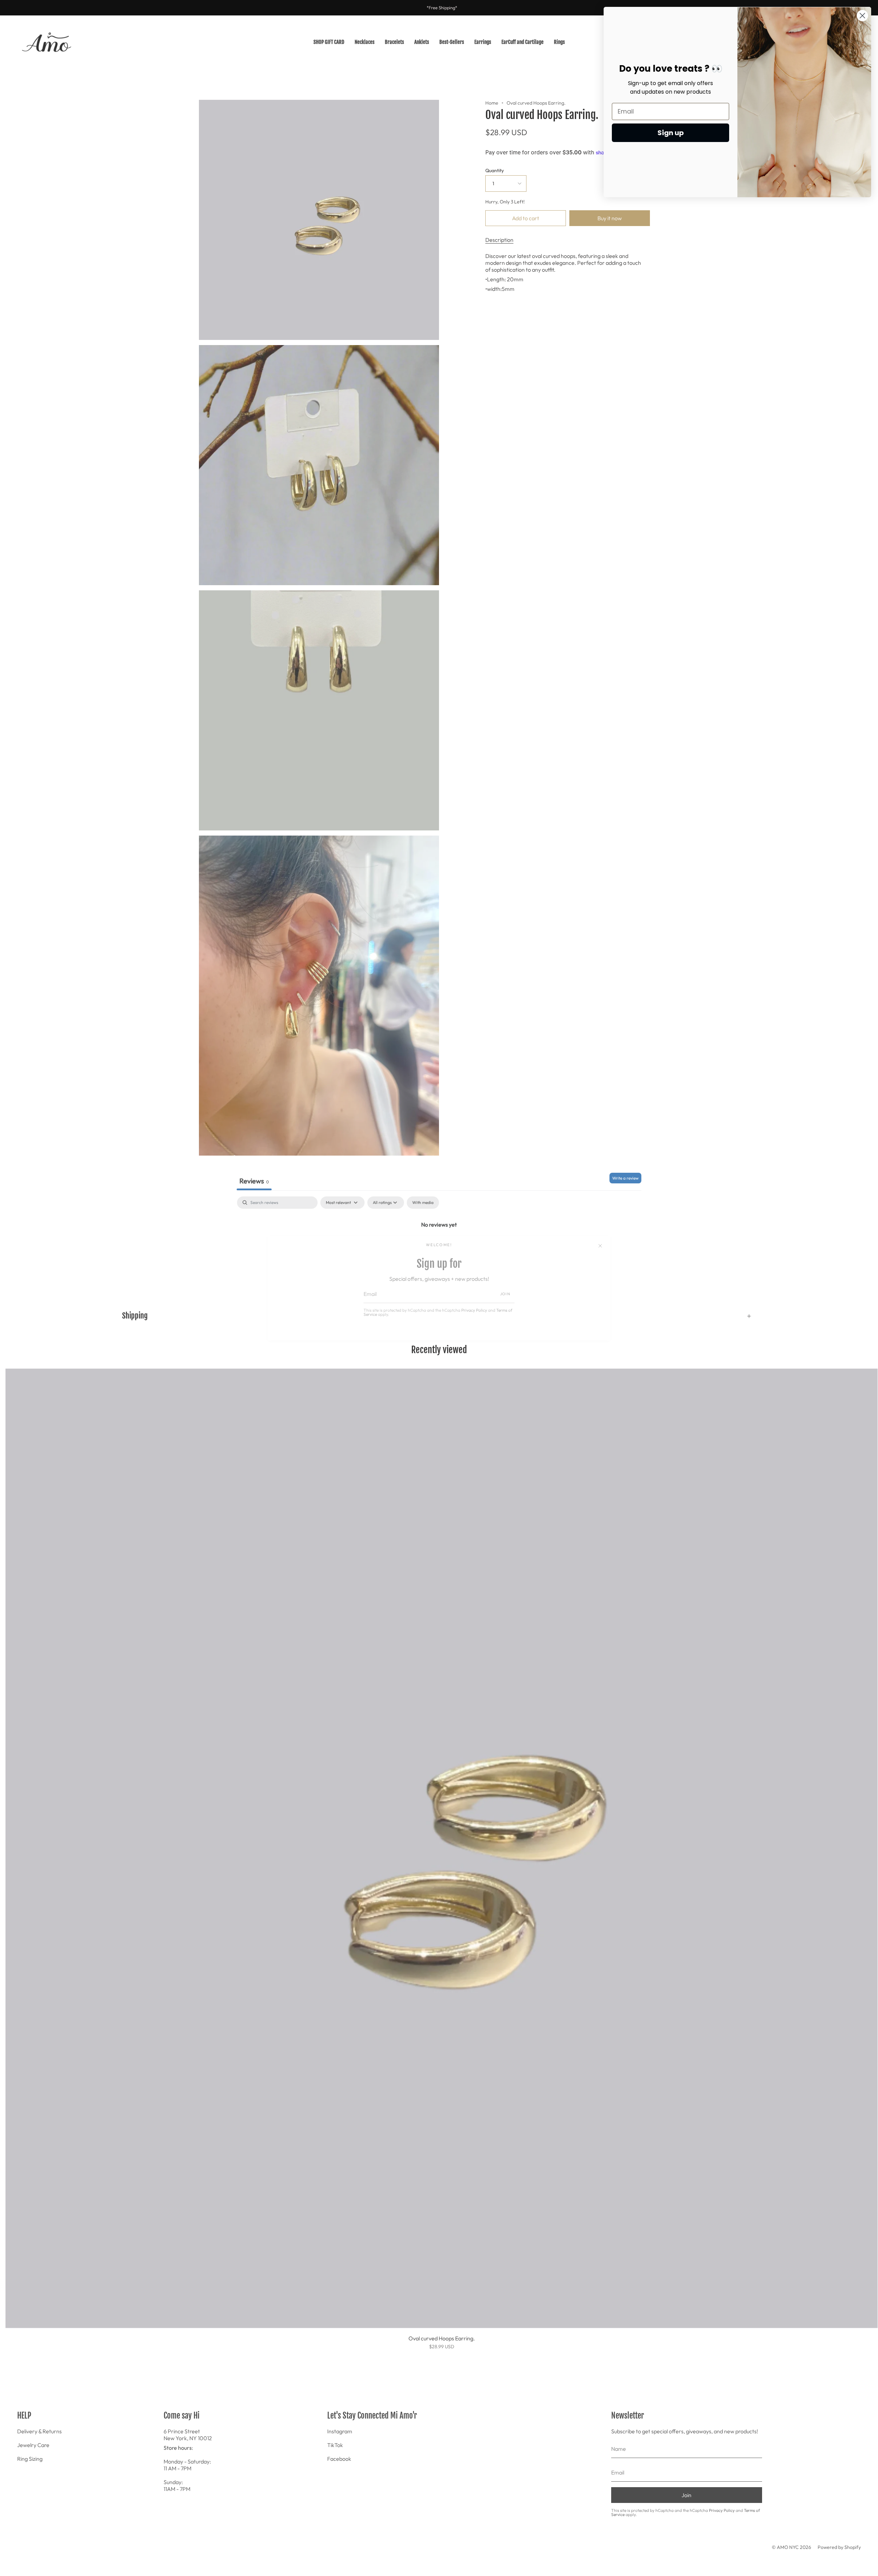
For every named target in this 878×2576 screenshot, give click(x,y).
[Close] (600, 1246)
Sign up (671, 133)
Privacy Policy (474, 1310)
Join (505, 1294)
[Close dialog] (862, 16)
